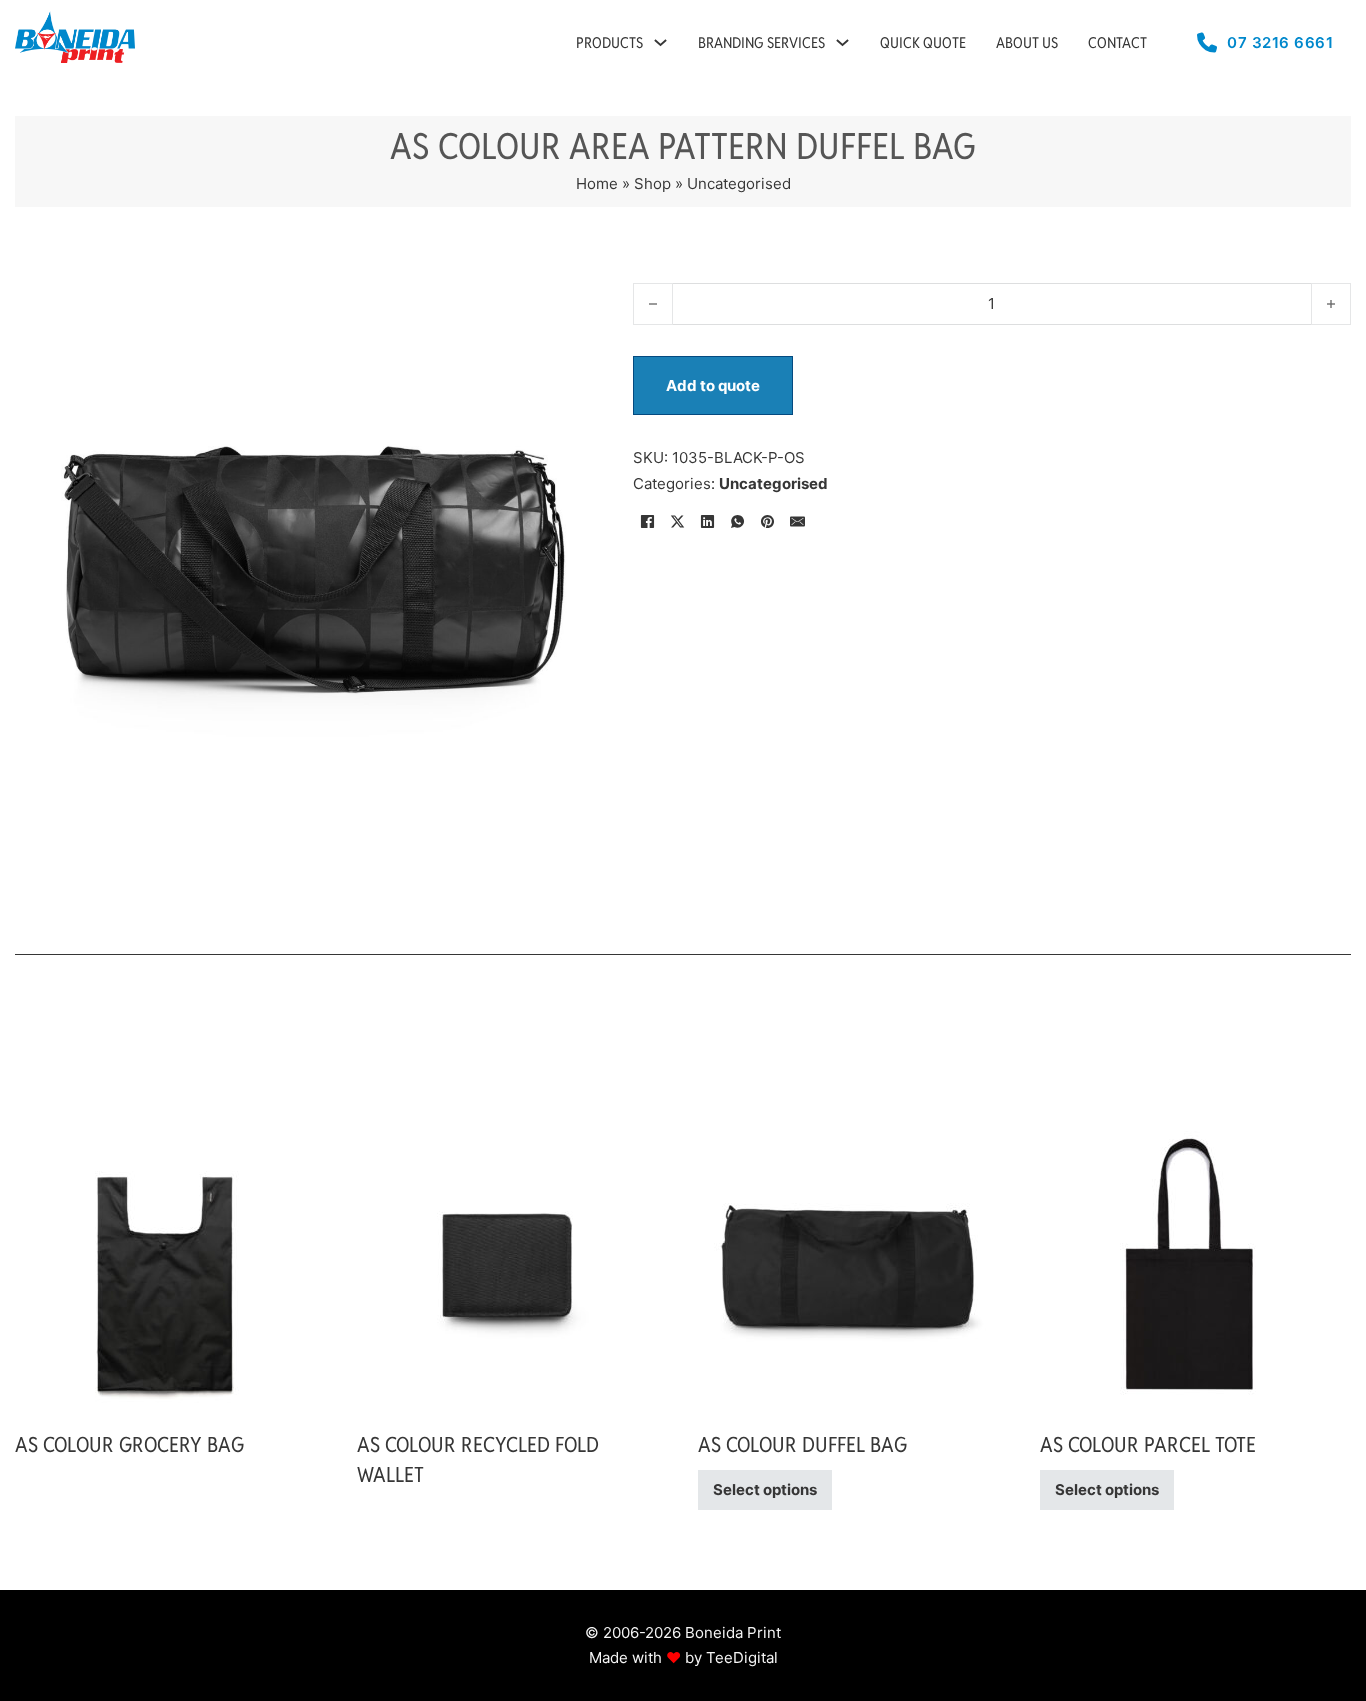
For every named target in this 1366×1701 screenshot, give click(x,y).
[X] (678, 521)
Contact (1117, 42)
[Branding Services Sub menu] (842, 42)
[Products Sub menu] (660, 42)
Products (609, 42)
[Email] (798, 521)
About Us (1027, 42)
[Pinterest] (768, 521)
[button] (576, 294)
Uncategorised (739, 183)
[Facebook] (648, 521)
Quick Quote (923, 42)
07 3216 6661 (1280, 42)
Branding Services (761, 42)
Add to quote (713, 385)
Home (597, 183)
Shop (652, 183)
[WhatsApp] (738, 521)
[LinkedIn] (708, 521)
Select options (765, 1489)
